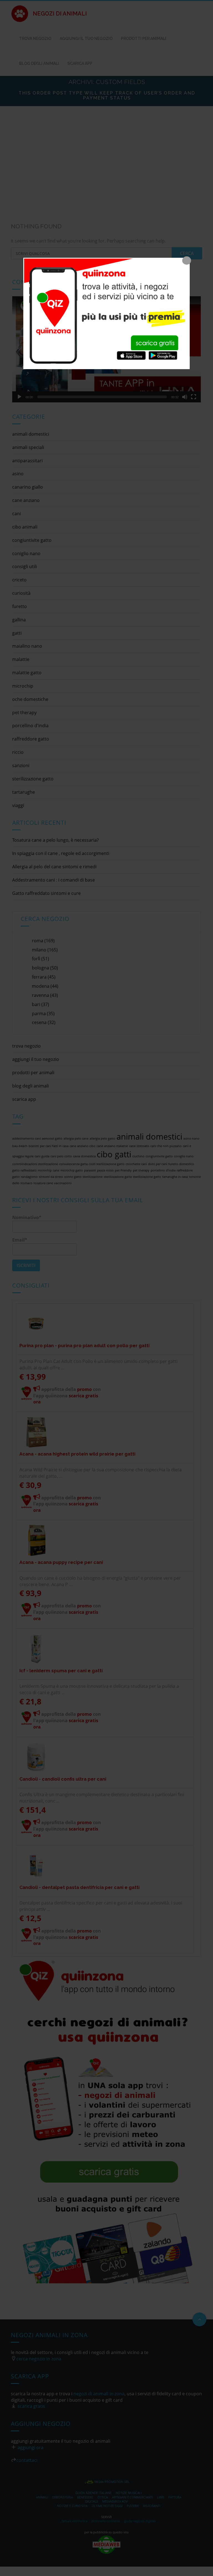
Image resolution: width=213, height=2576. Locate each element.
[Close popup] (187, 261)
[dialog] (106, 313)
